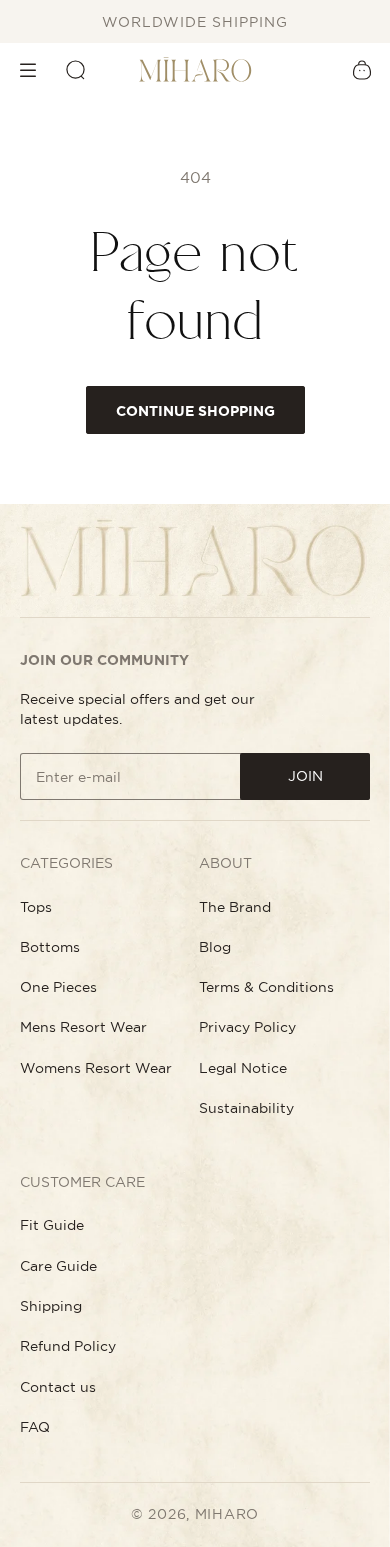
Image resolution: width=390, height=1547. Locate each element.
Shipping (51, 1306)
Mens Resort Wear (83, 1027)
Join (305, 776)
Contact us (58, 1387)
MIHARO (227, 1514)
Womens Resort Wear (96, 1068)
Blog (215, 947)
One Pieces (58, 987)
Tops (36, 907)
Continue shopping (195, 411)
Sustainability (246, 1108)
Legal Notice (243, 1068)
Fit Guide (52, 1225)
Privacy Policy (247, 1027)
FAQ (35, 1427)
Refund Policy (68, 1346)
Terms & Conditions (266, 987)
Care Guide (58, 1266)
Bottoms (50, 947)
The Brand (235, 907)
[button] (28, 70)
